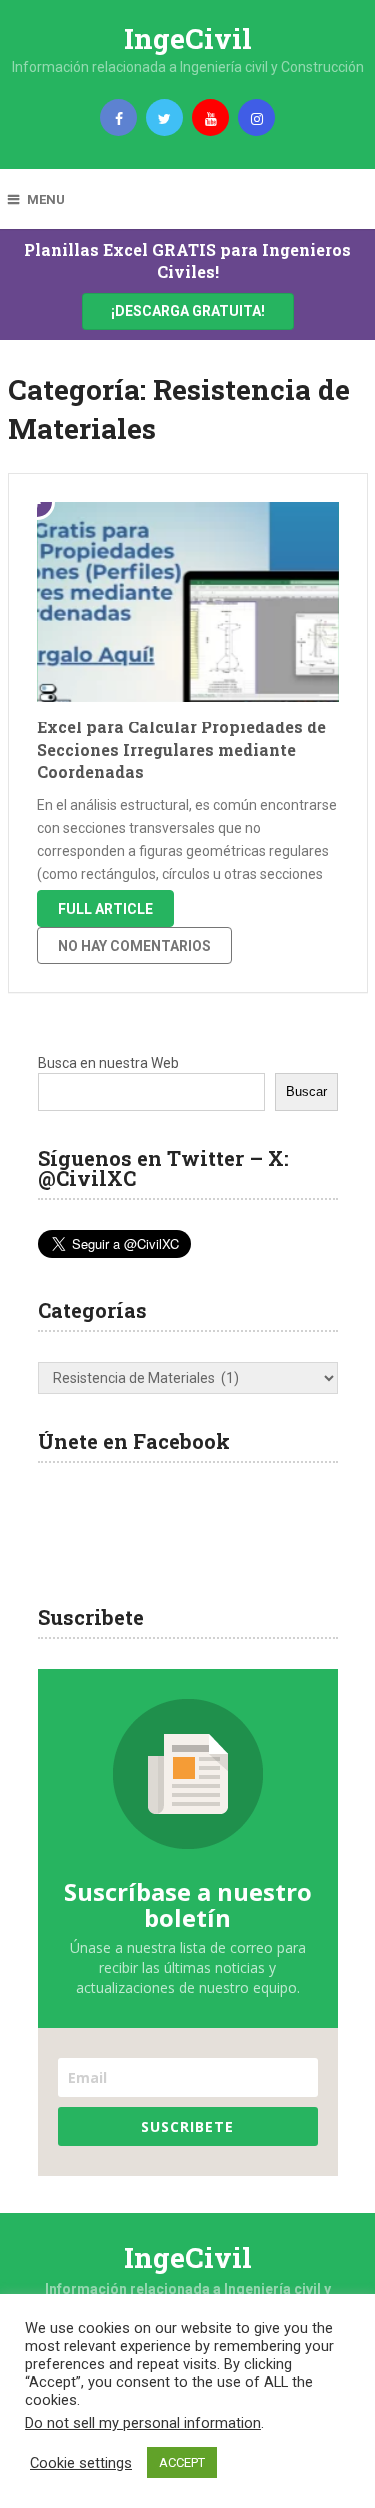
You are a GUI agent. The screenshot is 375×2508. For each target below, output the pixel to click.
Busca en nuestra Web (108, 1063)
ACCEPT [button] (182, 2462)
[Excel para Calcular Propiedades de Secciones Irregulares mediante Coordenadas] (188, 602)
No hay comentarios (134, 946)
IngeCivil (188, 38)
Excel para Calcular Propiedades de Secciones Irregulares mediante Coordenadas (181, 749)
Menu (46, 199)
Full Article (105, 909)
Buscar (306, 1091)
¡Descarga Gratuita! (188, 311)
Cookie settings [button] (81, 2463)
